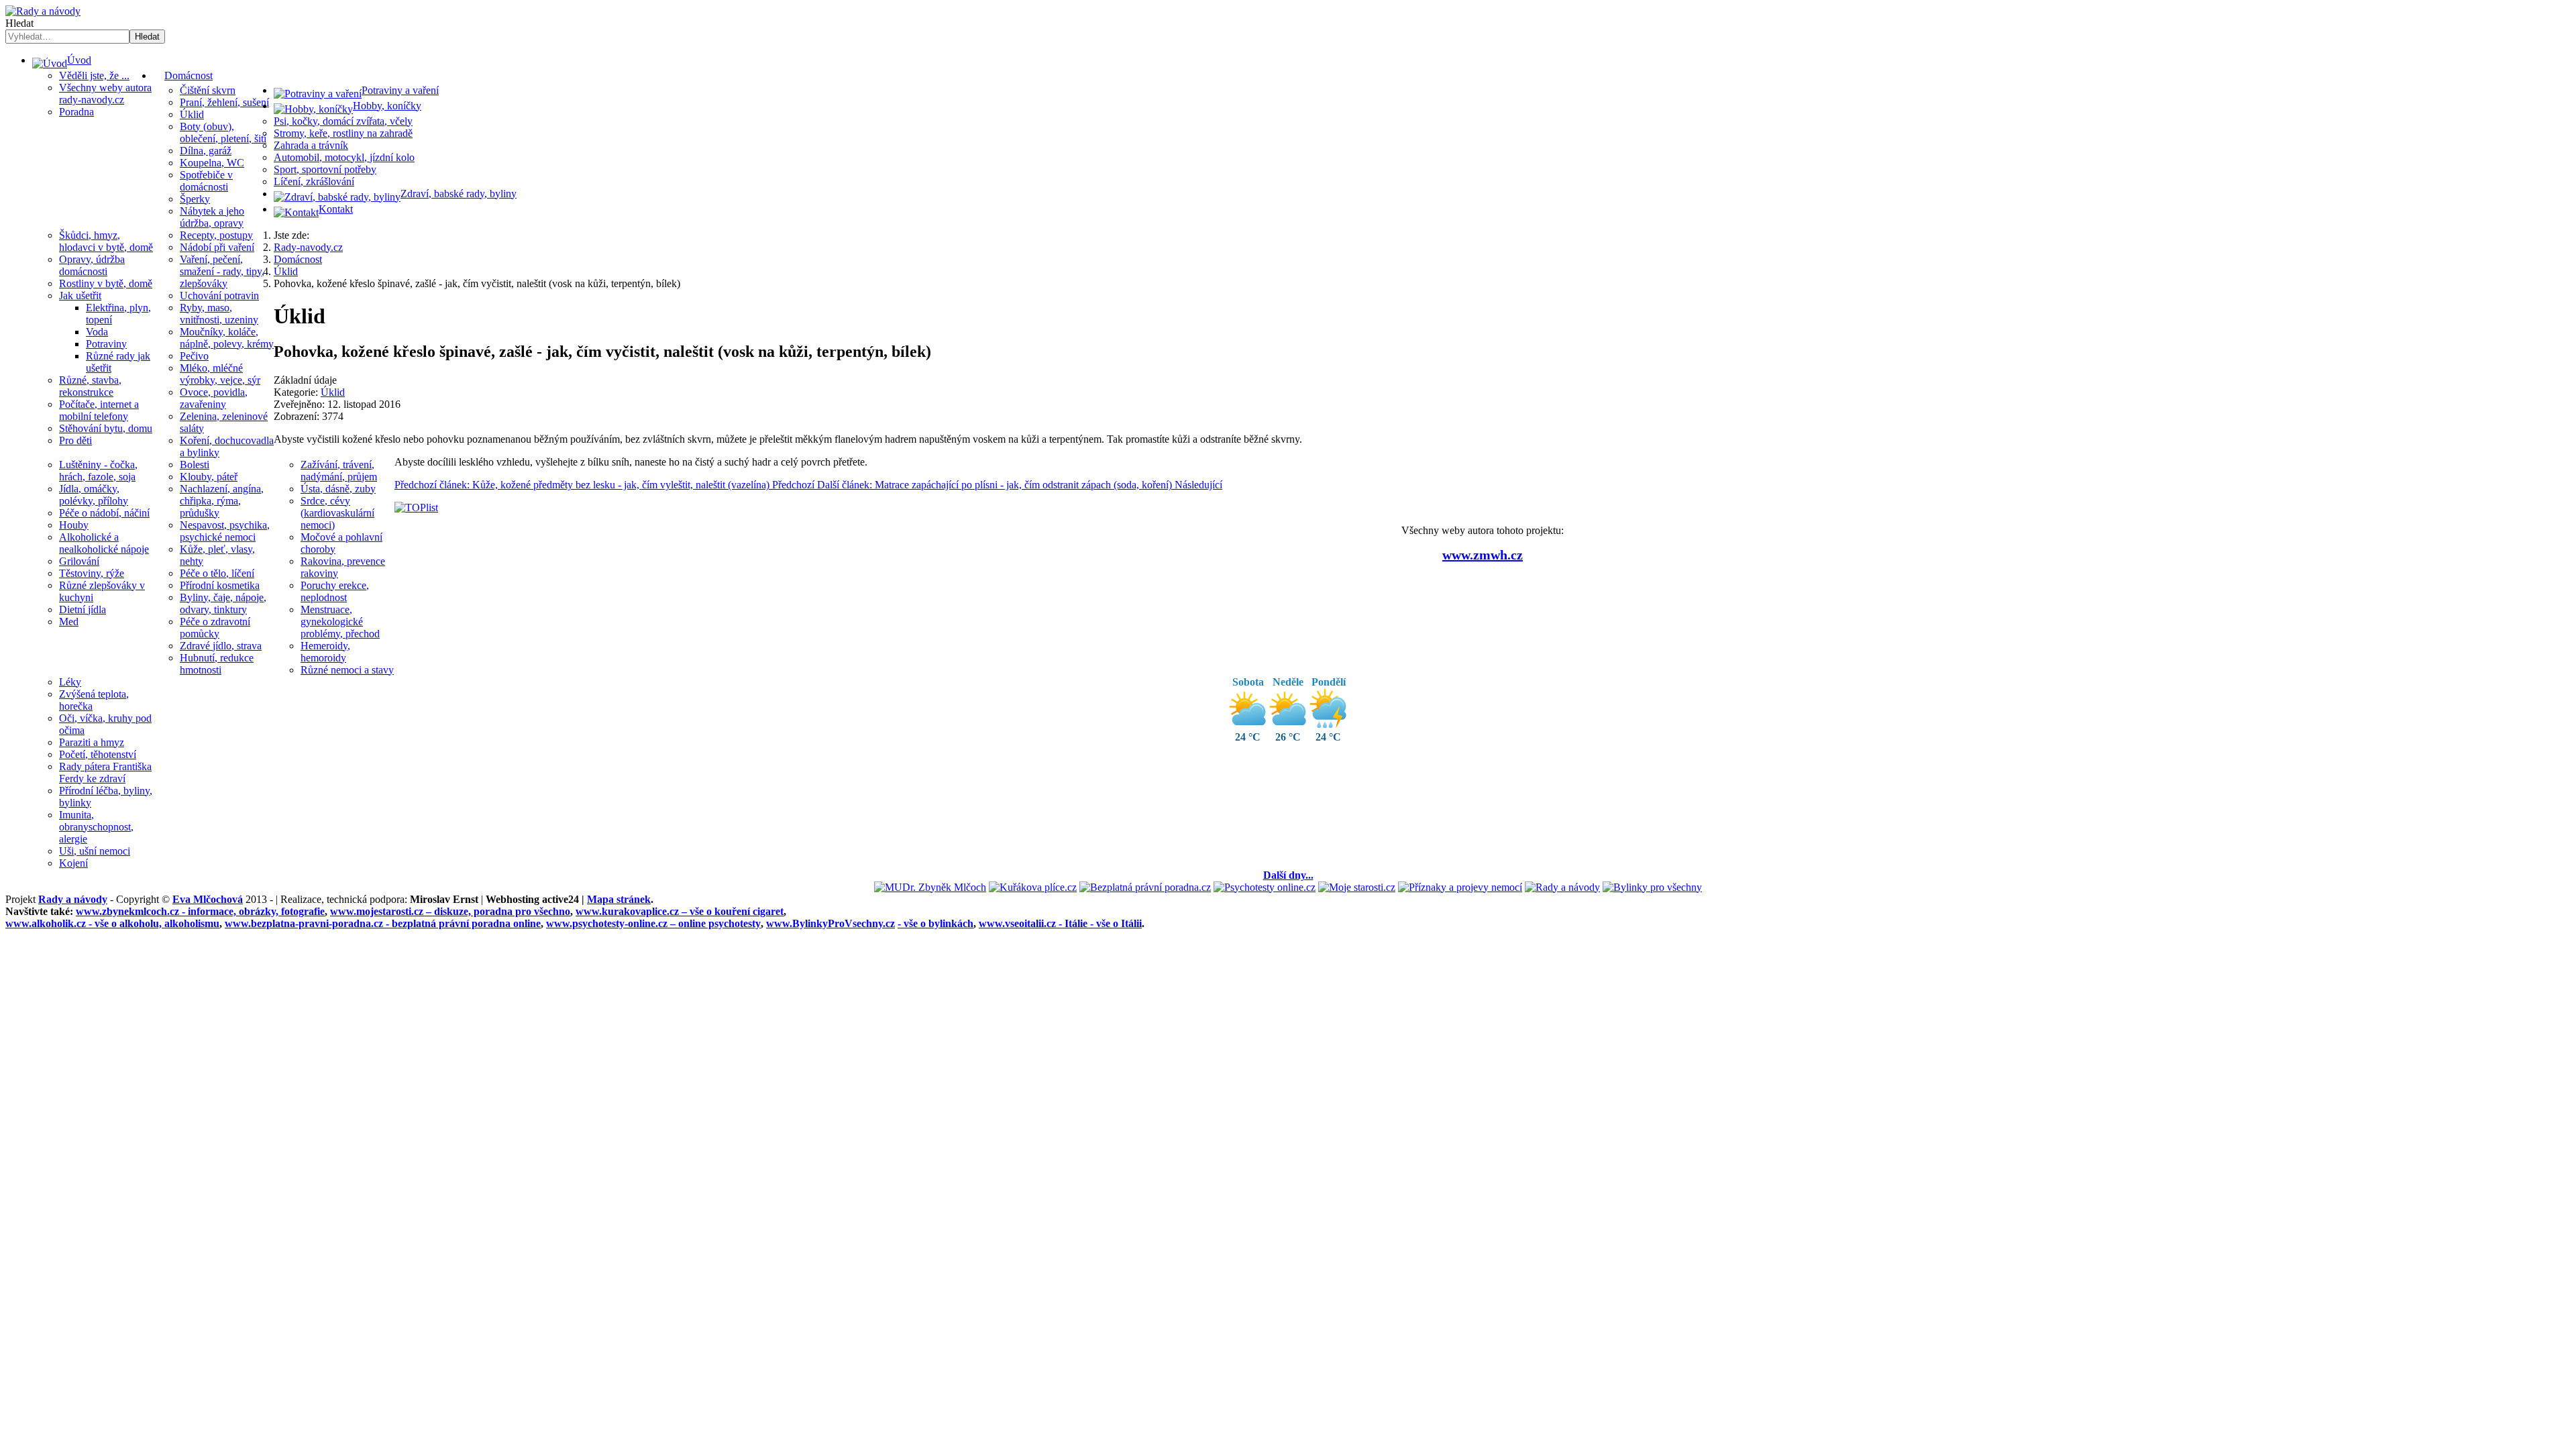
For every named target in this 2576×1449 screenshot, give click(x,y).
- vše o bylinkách (935, 923)
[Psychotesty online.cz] (1265, 887)
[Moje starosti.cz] (1357, 887)
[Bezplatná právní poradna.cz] (1145, 887)
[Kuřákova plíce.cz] (1033, 887)
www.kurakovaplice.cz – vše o (680, 911)
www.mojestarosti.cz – (450, 911)
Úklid (333, 392)
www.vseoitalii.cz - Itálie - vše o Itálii (1060, 923)
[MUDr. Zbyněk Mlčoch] (930, 887)
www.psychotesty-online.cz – (653, 923)
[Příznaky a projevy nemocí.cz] (1460, 887)
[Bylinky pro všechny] (1652, 887)
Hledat (19, 23)
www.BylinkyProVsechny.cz (830, 923)
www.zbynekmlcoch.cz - (200, 911)
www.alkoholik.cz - (112, 923)
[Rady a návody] (1562, 887)
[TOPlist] (416, 507)
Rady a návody (73, 899)
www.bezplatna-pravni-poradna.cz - (383, 923)
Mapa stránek (619, 899)
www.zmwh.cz (1483, 555)
